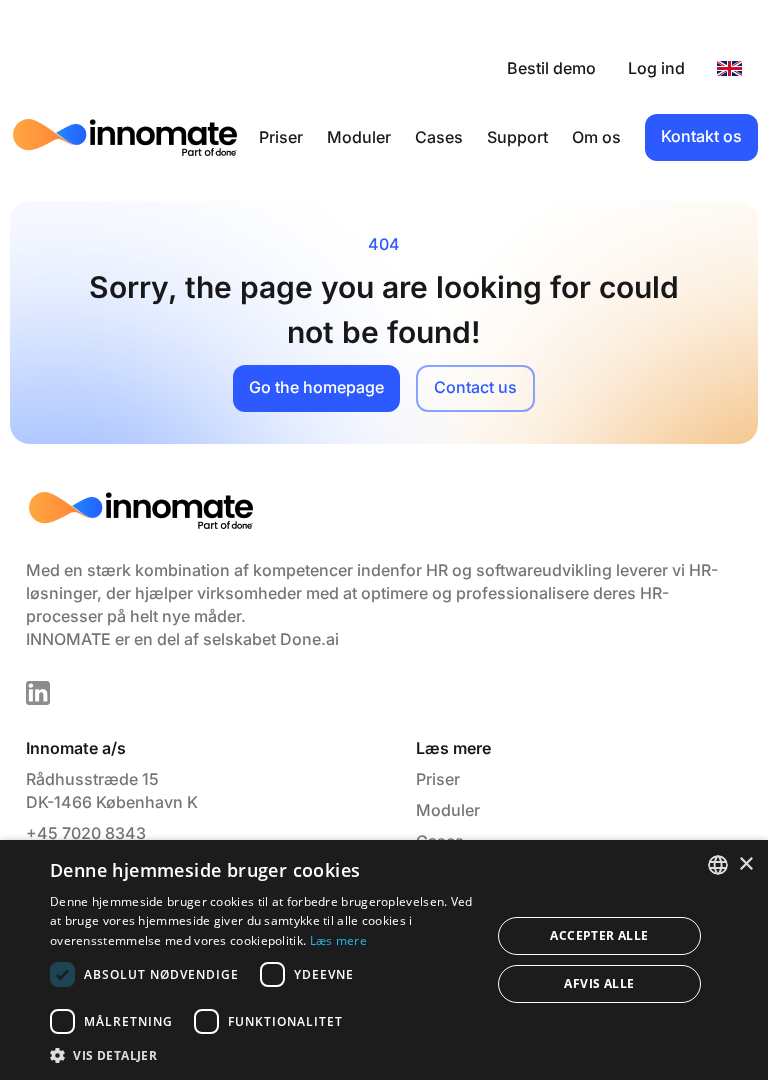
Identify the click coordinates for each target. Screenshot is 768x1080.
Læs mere (338, 940)
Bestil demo (551, 68)
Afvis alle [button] (599, 983)
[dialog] (384, 960)
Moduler (359, 137)
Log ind (656, 68)
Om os (596, 137)
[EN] (729, 68)
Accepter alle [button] (599, 935)
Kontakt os (701, 136)
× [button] (745, 864)
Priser (281, 137)
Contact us (475, 387)
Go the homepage (316, 387)
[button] (264, 1055)
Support (517, 137)
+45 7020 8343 (86, 833)
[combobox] (718, 865)
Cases (439, 137)
